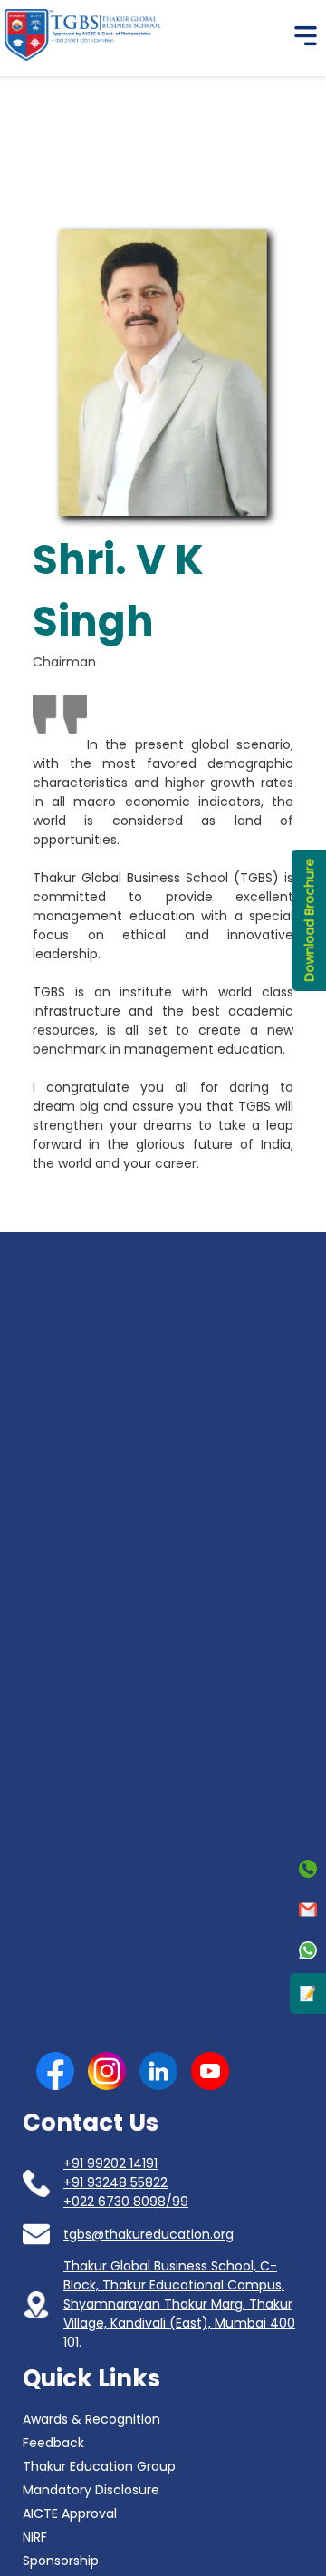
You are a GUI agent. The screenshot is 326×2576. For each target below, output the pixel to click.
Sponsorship (61, 2561)
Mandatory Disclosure (91, 2490)
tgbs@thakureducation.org (149, 2234)
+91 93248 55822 (115, 2182)
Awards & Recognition (91, 2419)
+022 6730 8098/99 (126, 2202)
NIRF (35, 2537)
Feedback (53, 2443)
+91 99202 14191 (110, 2163)
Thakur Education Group (99, 2466)
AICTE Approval (70, 2513)
